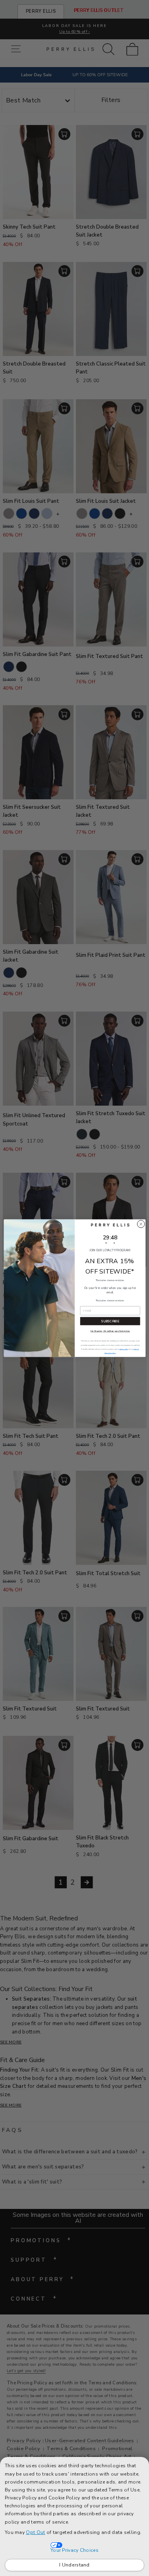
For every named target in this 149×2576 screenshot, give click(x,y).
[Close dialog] (141, 1224)
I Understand (74, 2565)
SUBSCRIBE (110, 1321)
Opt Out (35, 2532)
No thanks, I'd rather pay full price (110, 1331)
